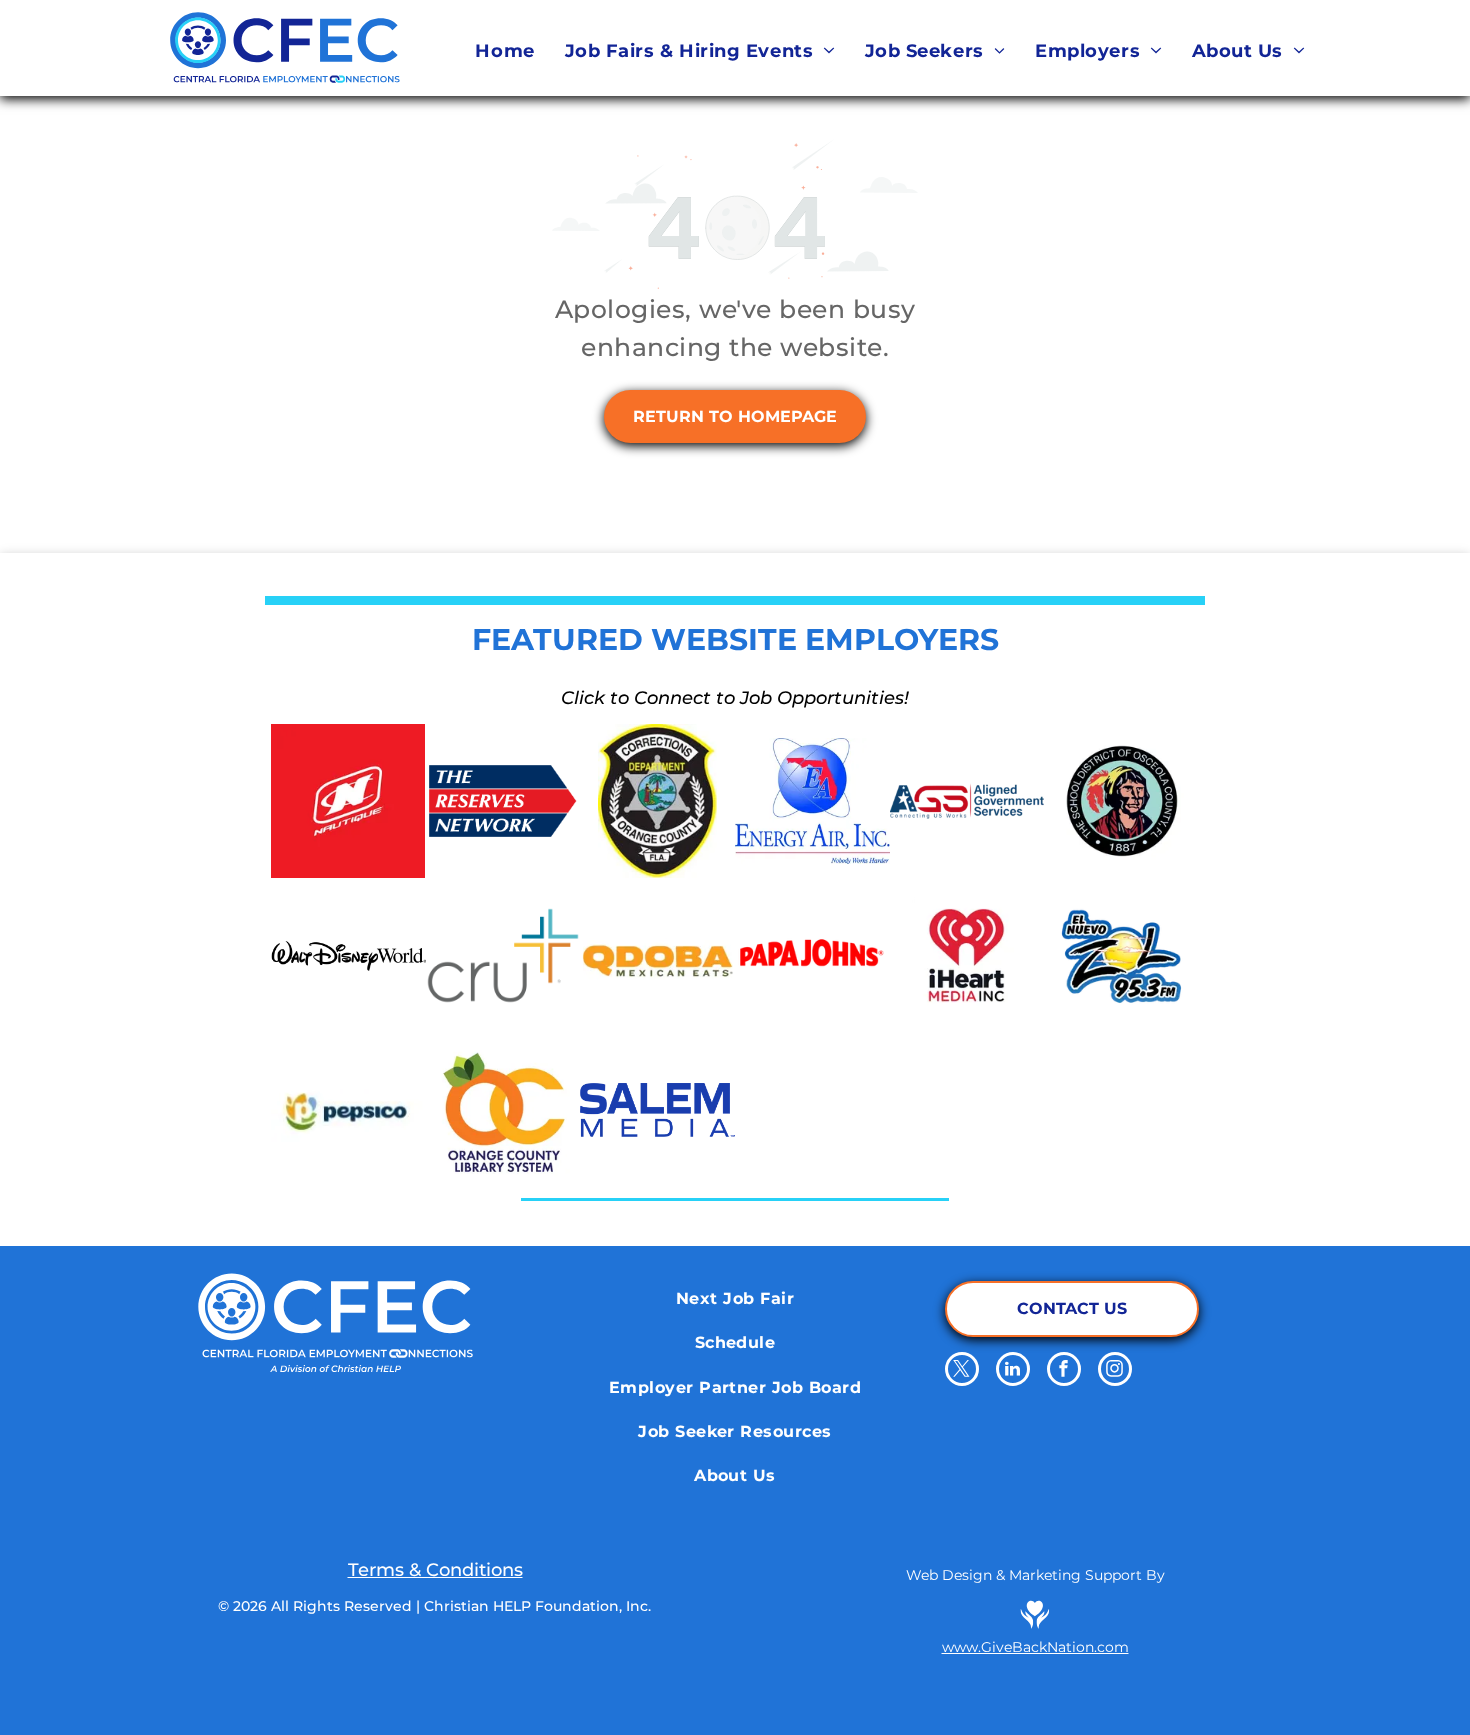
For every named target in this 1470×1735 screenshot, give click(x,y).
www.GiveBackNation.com (1035, 1647)
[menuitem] (504, 51)
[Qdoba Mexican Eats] (657, 955)
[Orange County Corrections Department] (657, 801)
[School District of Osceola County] (1121, 801)
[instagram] (1115, 1371)
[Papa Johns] (812, 955)
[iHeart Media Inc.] (967, 955)
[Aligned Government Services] (967, 801)
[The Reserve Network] (503, 801)
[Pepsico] (348, 1110)
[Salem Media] (657, 1110)
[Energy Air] (812, 801)
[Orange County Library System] (503, 1110)
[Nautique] (348, 801)
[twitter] (962, 1371)
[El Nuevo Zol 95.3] (1121, 955)
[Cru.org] (503, 955)
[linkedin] (1013, 1371)
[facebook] (1064, 1371)
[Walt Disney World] (348, 955)
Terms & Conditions (435, 1570)
